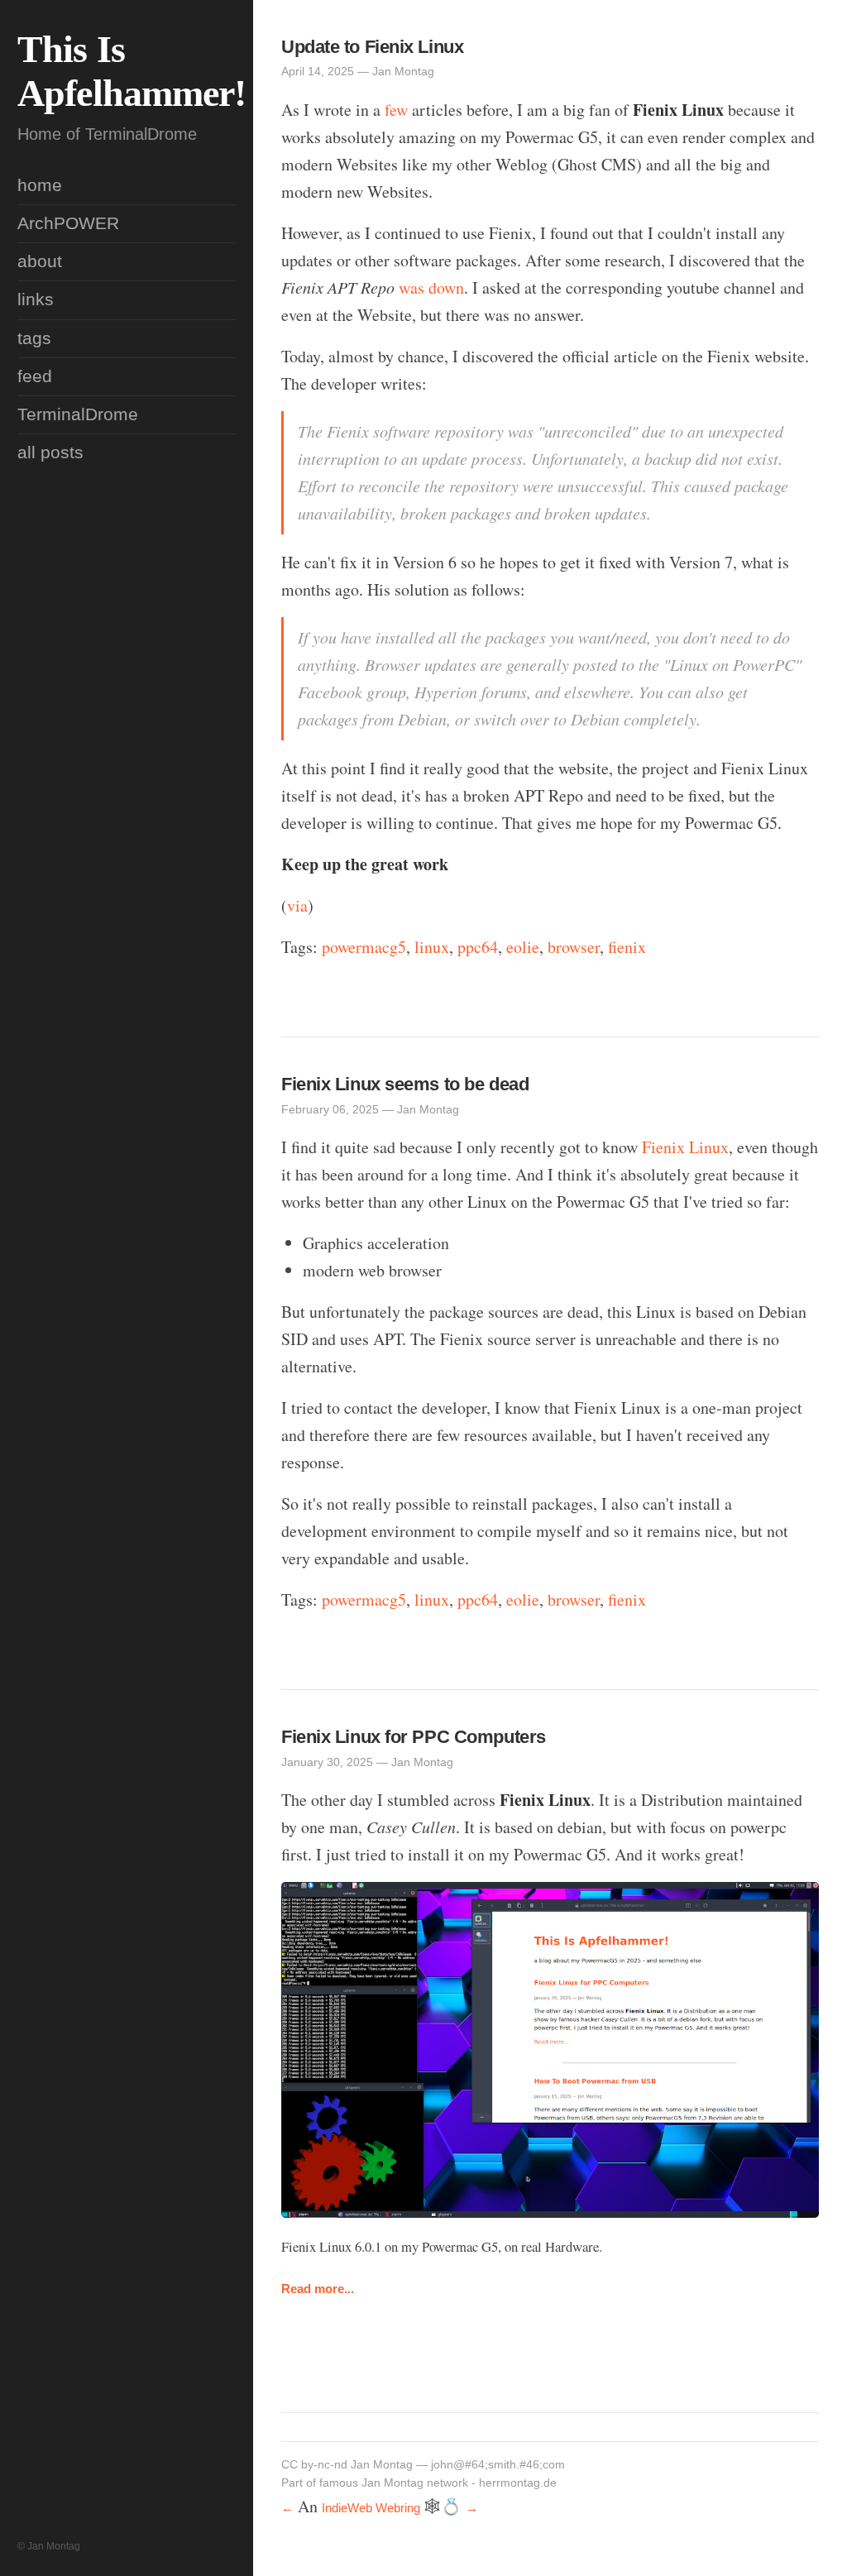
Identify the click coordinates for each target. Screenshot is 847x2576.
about (40, 261)
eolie (523, 947)
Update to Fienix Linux (372, 47)
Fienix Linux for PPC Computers (414, 1737)
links (36, 299)
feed (35, 376)
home (40, 185)
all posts (50, 452)
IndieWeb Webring (371, 2508)
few (396, 110)
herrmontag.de (518, 2483)
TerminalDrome (78, 414)
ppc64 (478, 947)
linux (432, 947)
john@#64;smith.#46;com (498, 2465)
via (297, 905)
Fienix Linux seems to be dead (405, 1084)
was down (431, 287)
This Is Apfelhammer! (132, 71)
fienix (627, 947)
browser (574, 947)
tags (34, 338)
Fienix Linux (685, 1147)
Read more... (318, 2289)
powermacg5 (364, 947)
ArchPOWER (68, 223)
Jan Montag (382, 2465)
